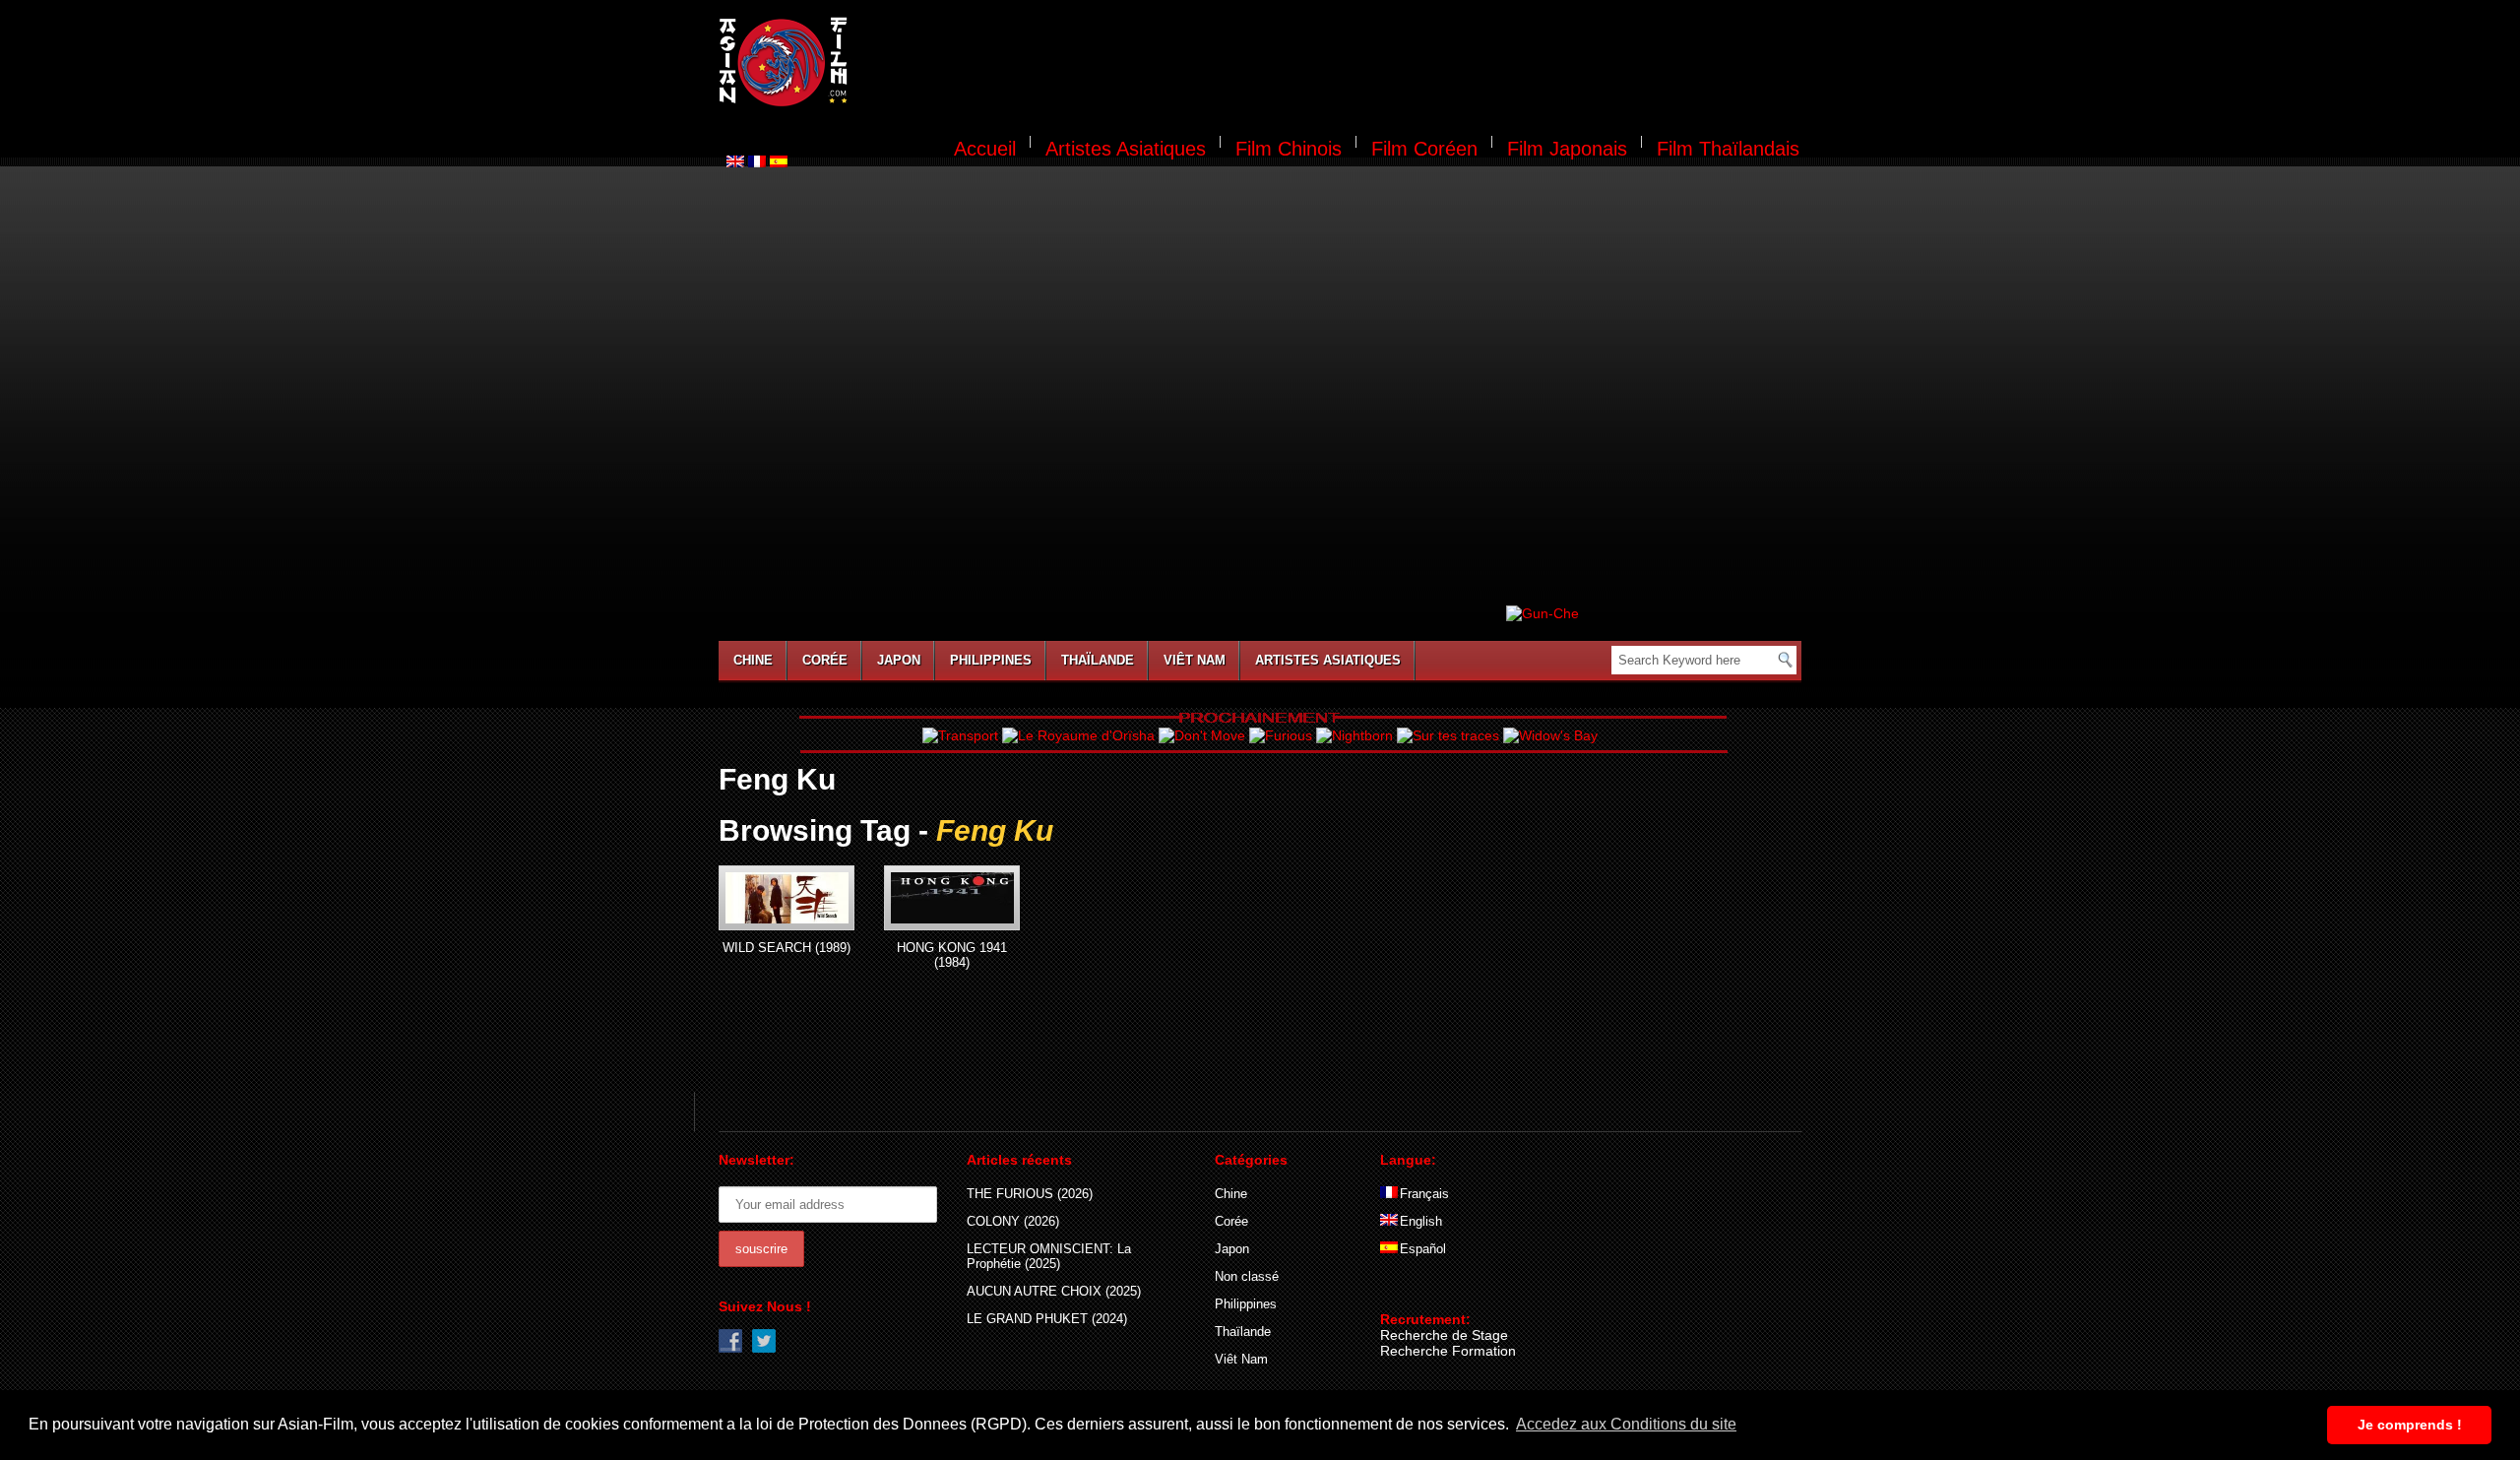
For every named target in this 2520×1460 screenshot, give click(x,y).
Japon (899, 660)
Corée (825, 660)
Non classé (1247, 1276)
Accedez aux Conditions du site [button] (1626, 1424)
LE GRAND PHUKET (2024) (1047, 1319)
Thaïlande (1098, 660)
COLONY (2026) (1013, 1221)
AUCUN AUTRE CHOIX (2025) (1054, 1291)
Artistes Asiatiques (1126, 149)
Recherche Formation (1448, 1351)
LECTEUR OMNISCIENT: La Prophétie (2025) (1049, 1256)
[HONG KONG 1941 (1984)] (952, 898)
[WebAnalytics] (1419, 1291)
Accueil (985, 149)
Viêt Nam (1195, 660)
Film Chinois (1289, 149)
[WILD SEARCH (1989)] (787, 898)
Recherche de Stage (1444, 1335)
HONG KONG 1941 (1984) (952, 955)
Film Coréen (1424, 149)
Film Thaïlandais (1728, 149)
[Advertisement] (1337, 65)
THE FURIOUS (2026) (1030, 1194)
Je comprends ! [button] (2410, 1425)
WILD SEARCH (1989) (787, 948)
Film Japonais (1567, 149)
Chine (753, 660)
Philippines (991, 660)
